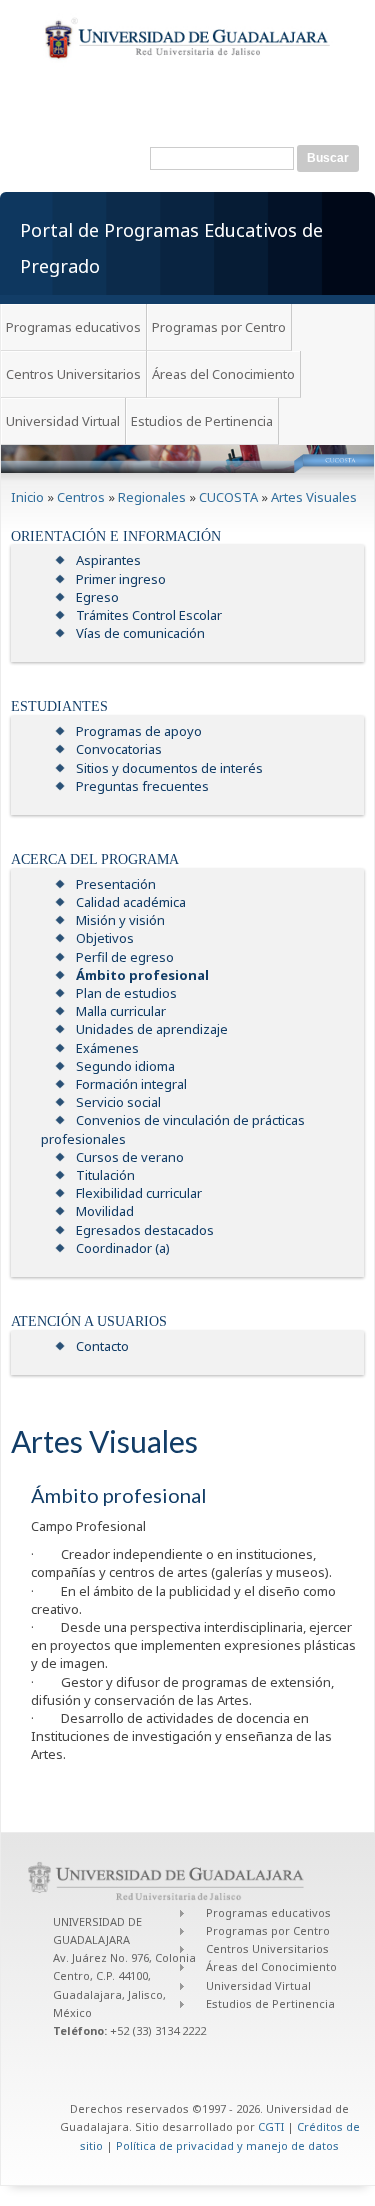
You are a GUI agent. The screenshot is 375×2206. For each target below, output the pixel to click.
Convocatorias (119, 749)
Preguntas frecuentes (142, 786)
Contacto (102, 1346)
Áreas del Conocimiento (223, 374)
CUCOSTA (228, 497)
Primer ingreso (121, 579)
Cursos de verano (130, 1157)
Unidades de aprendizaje (152, 1029)
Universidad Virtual (63, 421)
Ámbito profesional (142, 975)
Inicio (27, 497)
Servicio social (118, 1102)
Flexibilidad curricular (139, 1193)
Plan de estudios (126, 993)
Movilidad (105, 1211)
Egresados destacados (145, 1230)
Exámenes (107, 1048)
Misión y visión (120, 920)
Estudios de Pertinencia (202, 421)
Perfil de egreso (125, 957)
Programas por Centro (219, 327)
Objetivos (105, 938)
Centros (81, 497)
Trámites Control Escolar (149, 615)
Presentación (116, 884)
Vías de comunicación (140, 633)
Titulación (105, 1175)
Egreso (97, 597)
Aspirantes (108, 560)
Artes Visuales (314, 497)
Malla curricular (121, 1011)
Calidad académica (131, 902)
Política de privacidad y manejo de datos (227, 2145)
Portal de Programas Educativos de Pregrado (171, 248)
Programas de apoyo (139, 731)
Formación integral (131, 1084)
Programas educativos (73, 327)
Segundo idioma (125, 1066)
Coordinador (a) (123, 1248)
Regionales (152, 497)
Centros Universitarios (73, 374)
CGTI (271, 2126)
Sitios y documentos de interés (169, 768)
